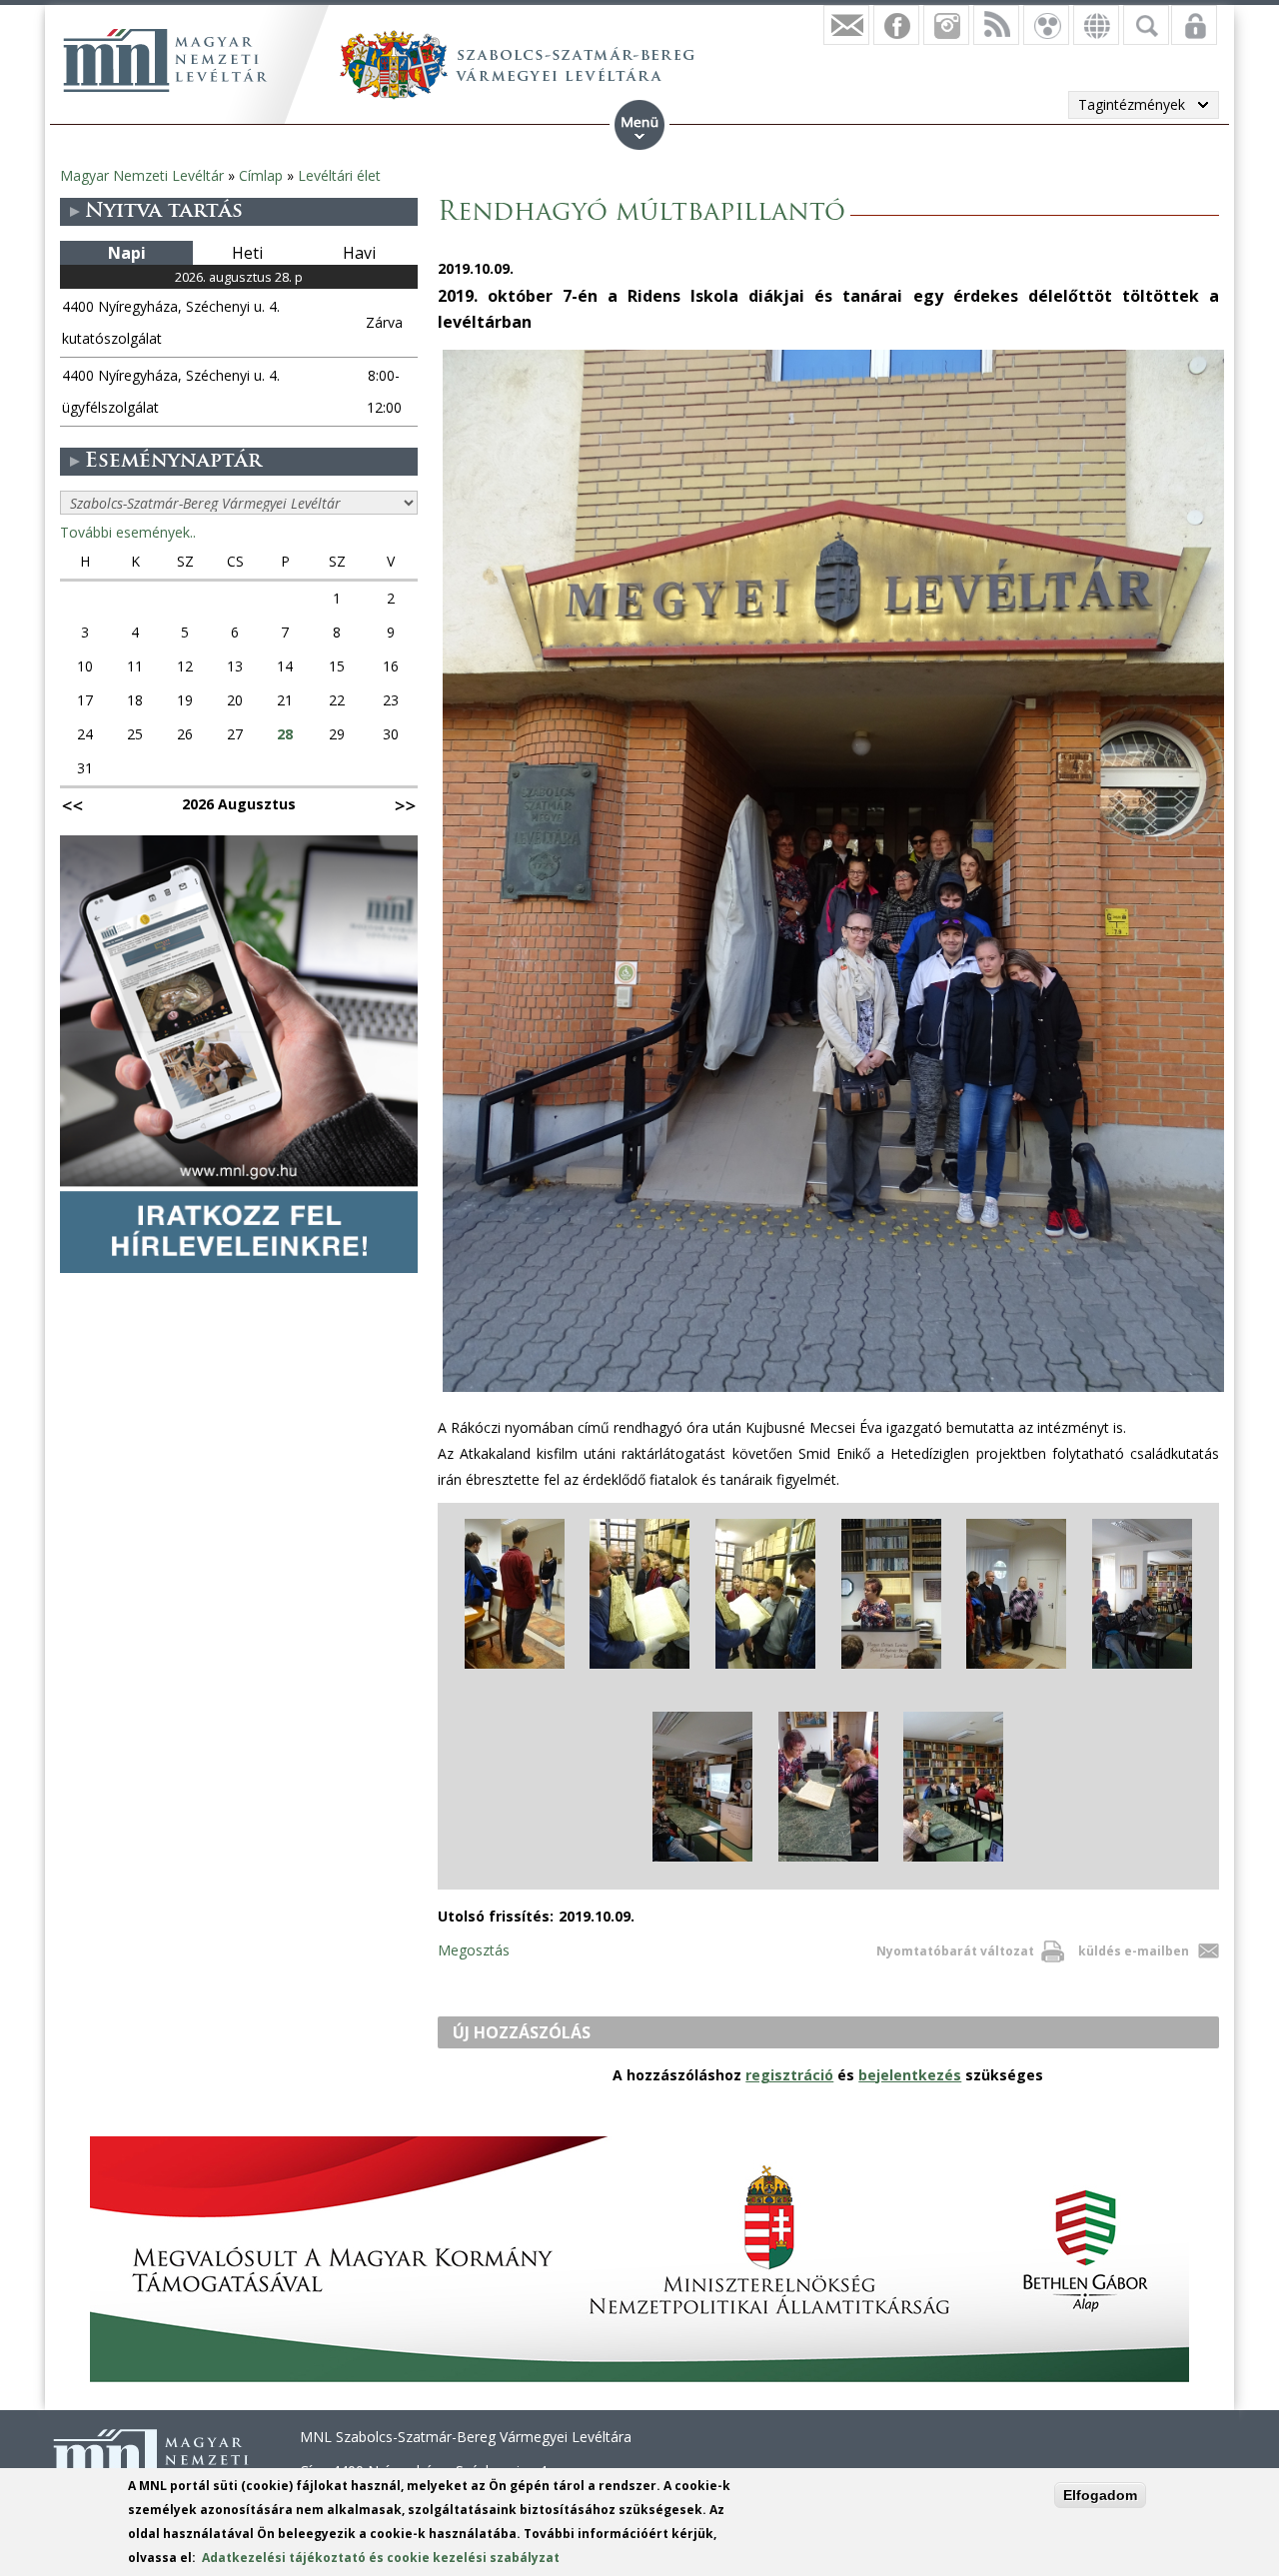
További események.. (128, 532)
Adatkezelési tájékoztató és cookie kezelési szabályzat (381, 2558)
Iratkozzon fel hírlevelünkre (846, 25)
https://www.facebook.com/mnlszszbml (896, 25)
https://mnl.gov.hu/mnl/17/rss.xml (996, 25)
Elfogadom (1100, 2495)
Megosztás (474, 1950)
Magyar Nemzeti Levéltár (142, 175)
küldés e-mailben (1134, 1951)
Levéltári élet (339, 175)
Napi (127, 253)
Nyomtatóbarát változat (955, 1951)
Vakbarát (1046, 25)
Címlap (261, 175)
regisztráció (789, 2075)
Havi (359, 253)
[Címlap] (165, 60)
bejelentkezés (910, 2075)
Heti (247, 253)
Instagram (946, 25)
